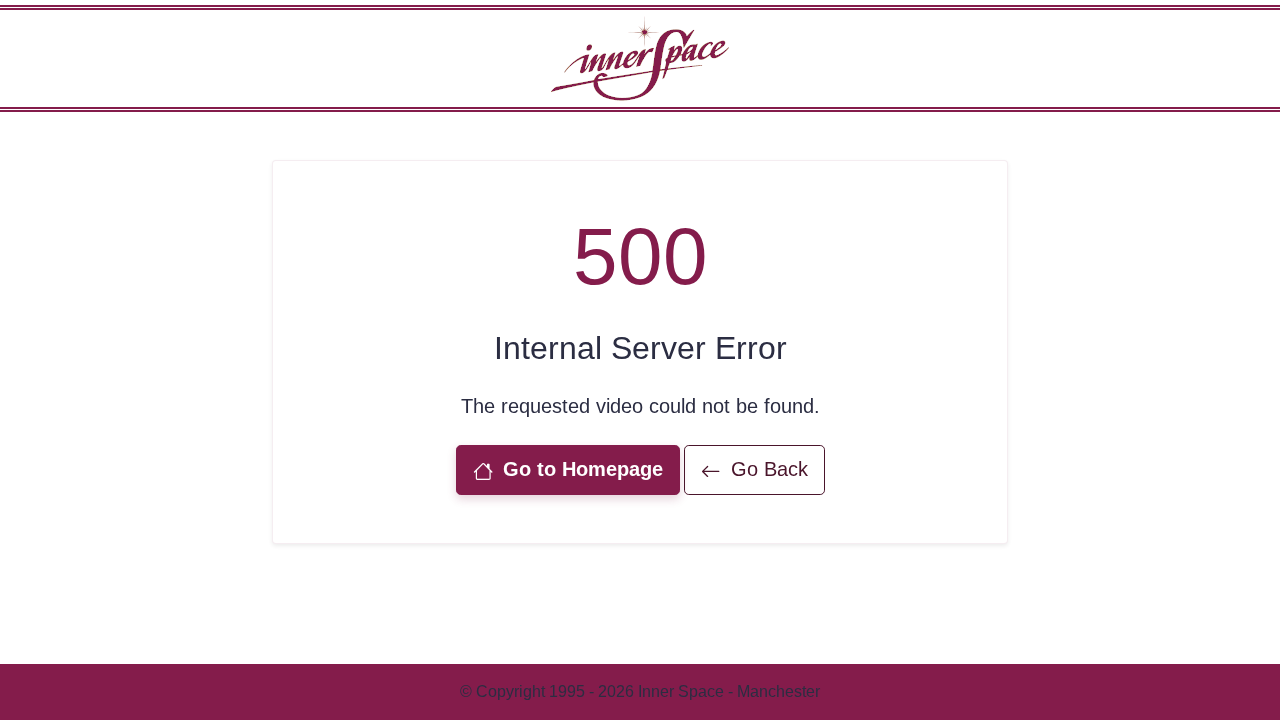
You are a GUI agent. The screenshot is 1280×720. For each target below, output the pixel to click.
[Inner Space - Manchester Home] (640, 57)
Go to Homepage (580, 469)
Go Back (766, 469)
